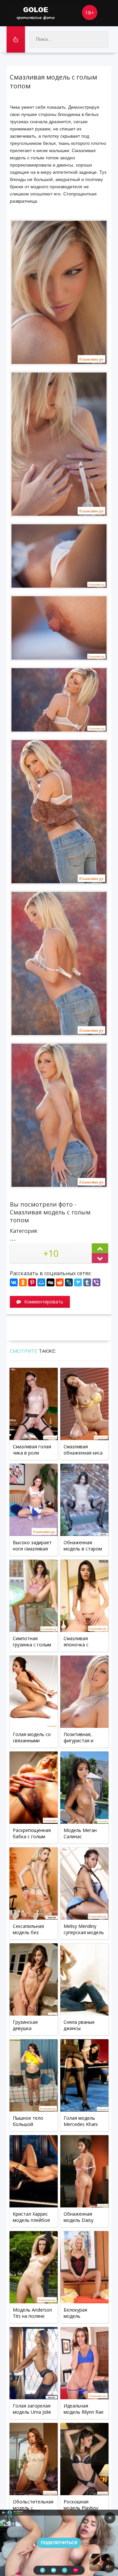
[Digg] (50, 1282)
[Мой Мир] (41, 1282)
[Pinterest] (32, 1282)
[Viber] (96, 1282)
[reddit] (60, 1282)
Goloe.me (43, 13)
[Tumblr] (87, 1282)
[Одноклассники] (23, 1282)
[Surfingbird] (78, 1282)
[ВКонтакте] (14, 1282)
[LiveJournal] (69, 1282)
